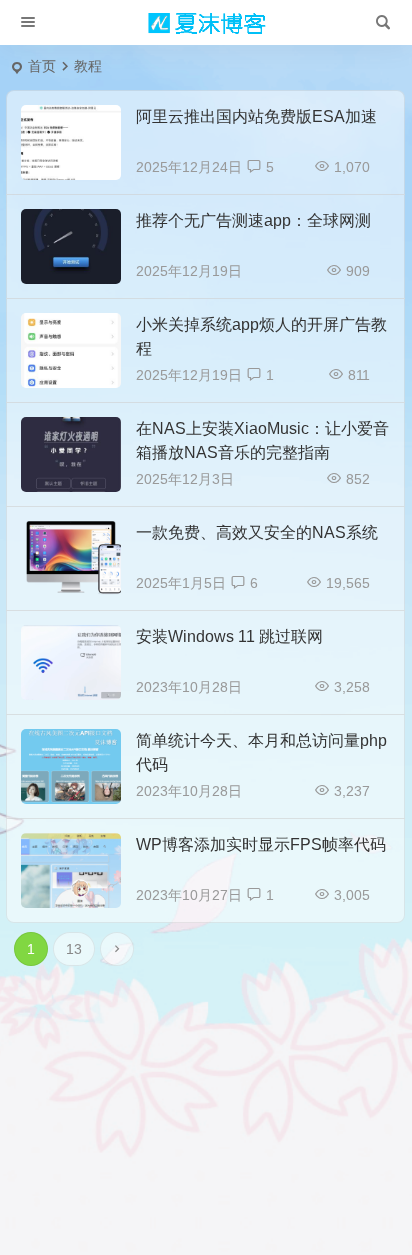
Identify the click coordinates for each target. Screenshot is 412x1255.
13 (74, 949)
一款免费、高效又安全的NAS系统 (257, 532)
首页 (42, 66)
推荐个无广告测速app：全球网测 (253, 220)
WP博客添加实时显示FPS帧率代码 (261, 844)
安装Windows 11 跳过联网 (229, 636)
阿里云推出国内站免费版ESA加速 (256, 116)
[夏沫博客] (206, 23)
